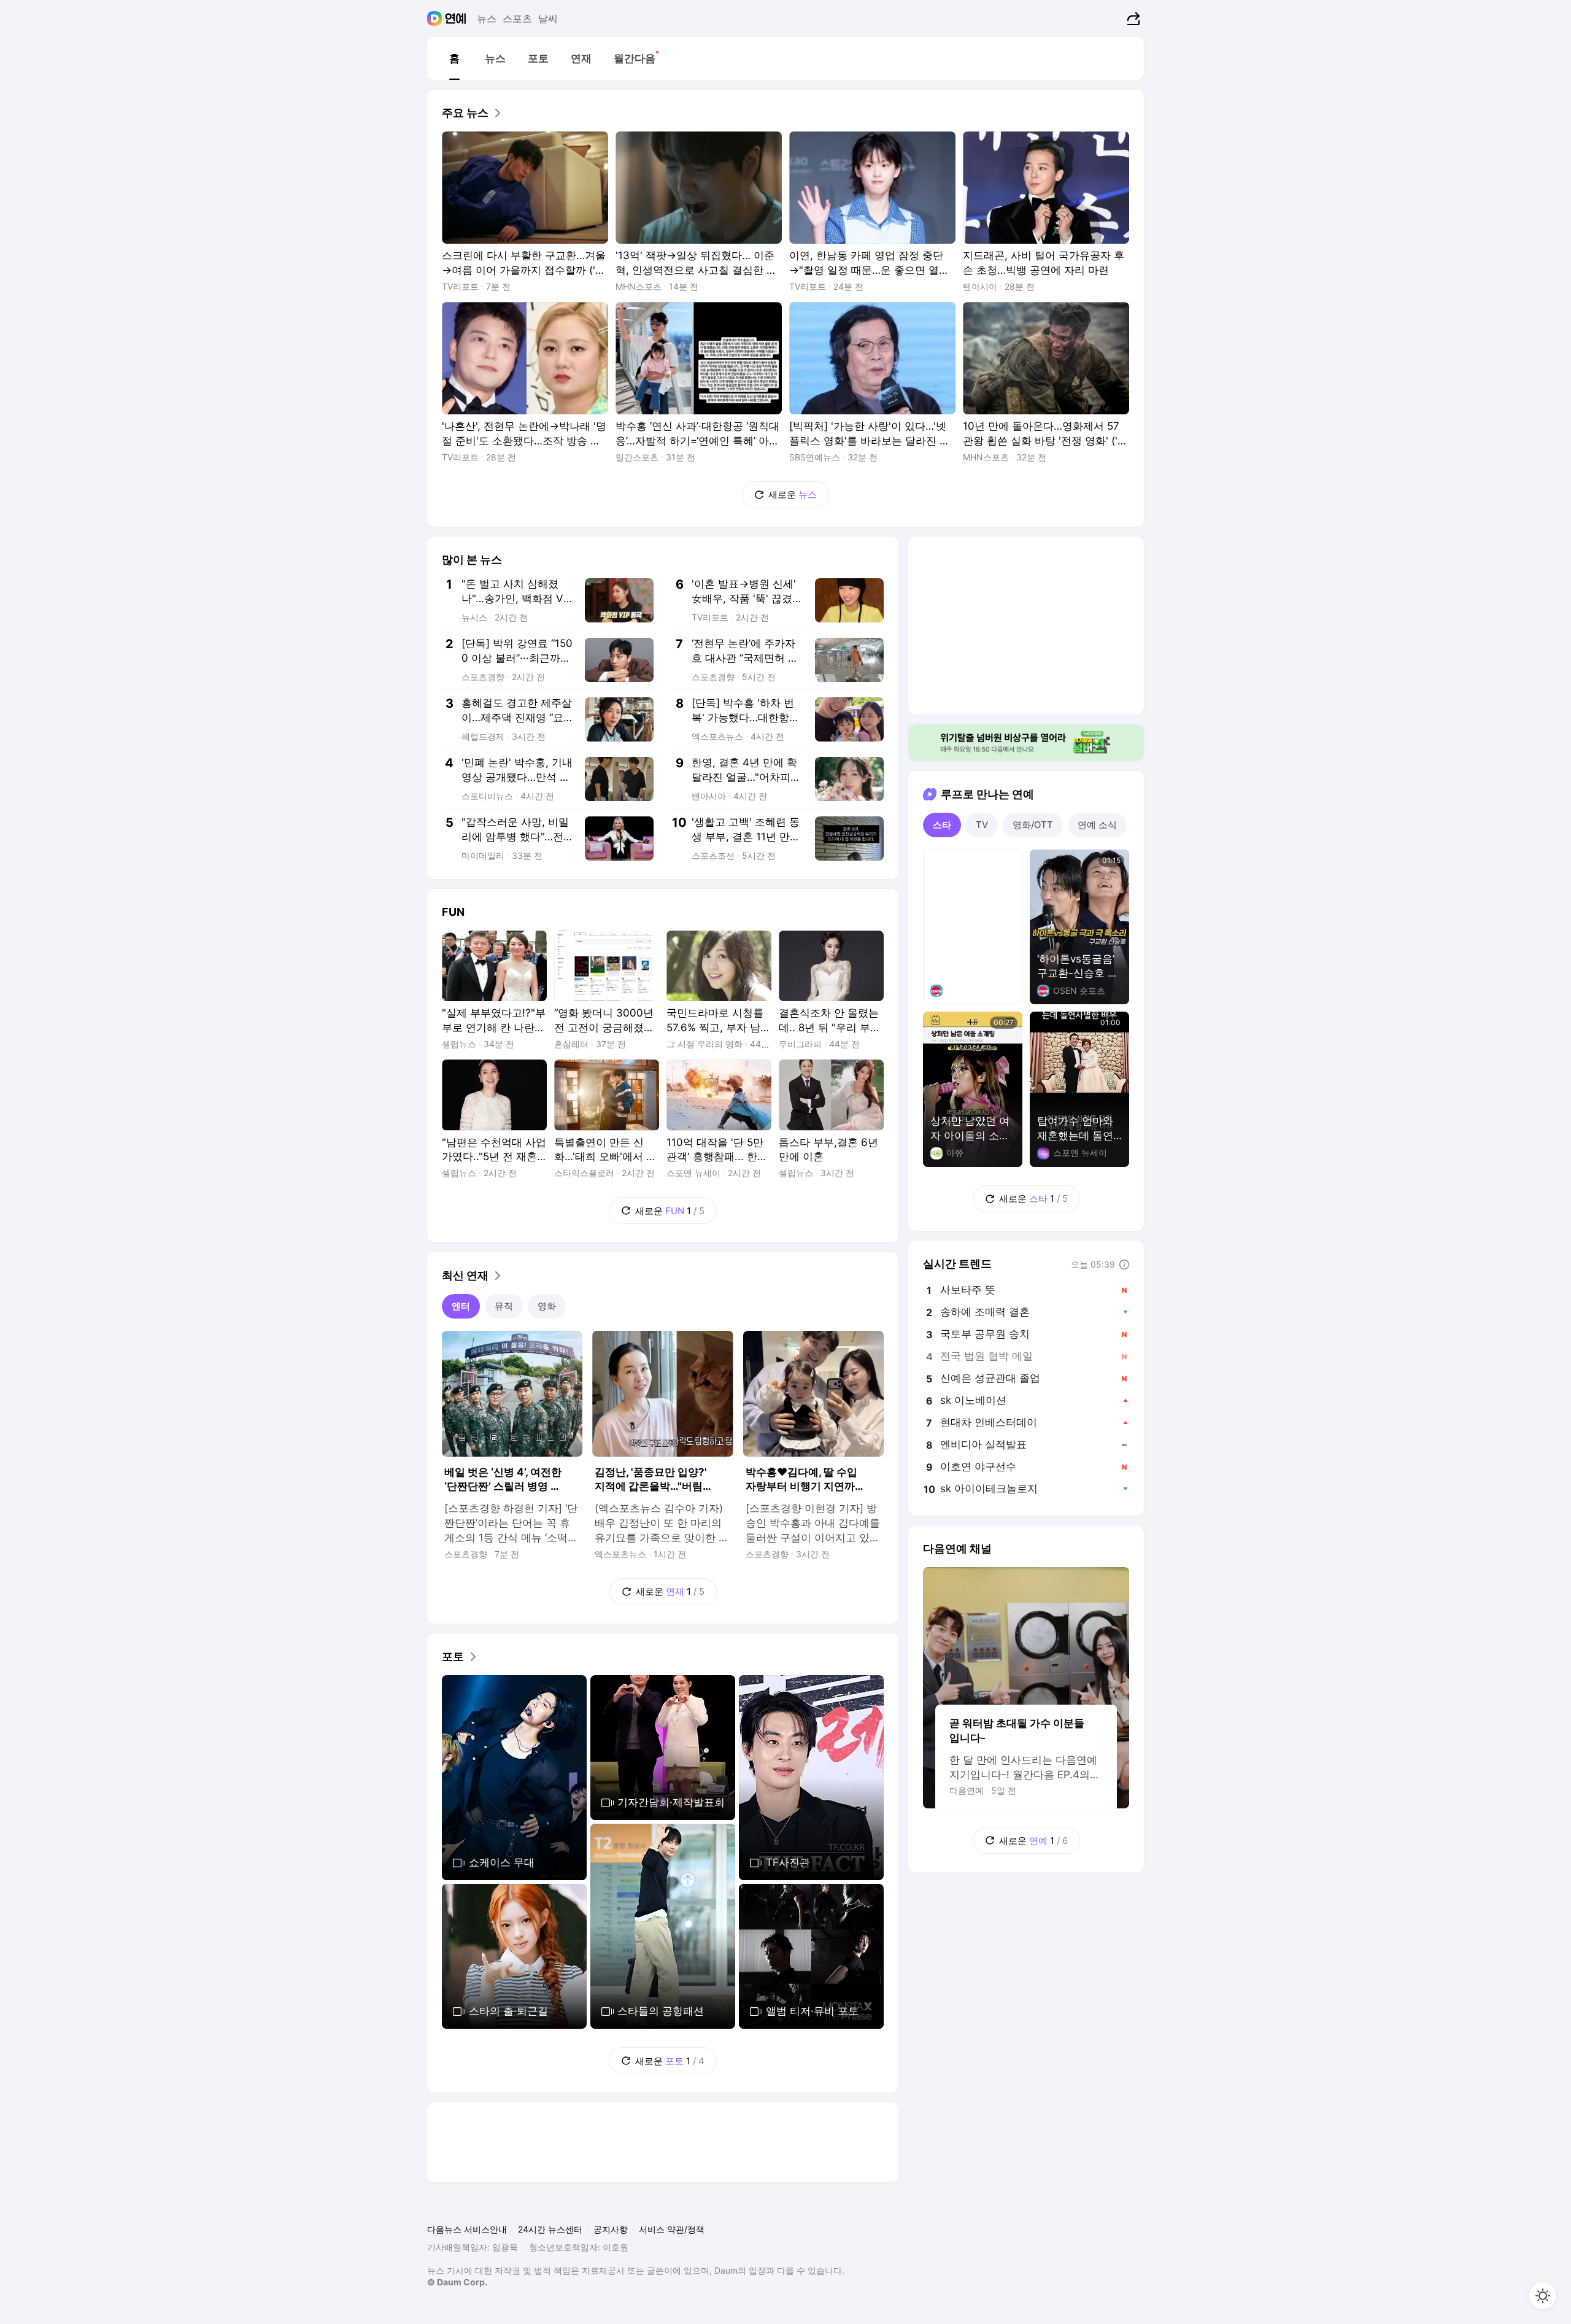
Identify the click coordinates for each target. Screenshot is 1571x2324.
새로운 (793, 494)
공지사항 (611, 2229)
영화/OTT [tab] (1033, 825)
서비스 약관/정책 (672, 2229)
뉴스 (487, 18)
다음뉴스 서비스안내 (467, 2229)
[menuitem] (454, 58)
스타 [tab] (942, 825)
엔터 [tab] (461, 1306)
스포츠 (517, 18)
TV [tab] (982, 825)
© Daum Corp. (457, 2282)
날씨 (548, 18)
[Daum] (436, 18)
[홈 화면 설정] (1543, 2296)
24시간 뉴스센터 (550, 2229)
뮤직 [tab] (504, 1306)
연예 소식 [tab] (1097, 825)
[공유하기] (1132, 18)
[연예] (456, 18)
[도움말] (1124, 1265)
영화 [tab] (547, 1306)
